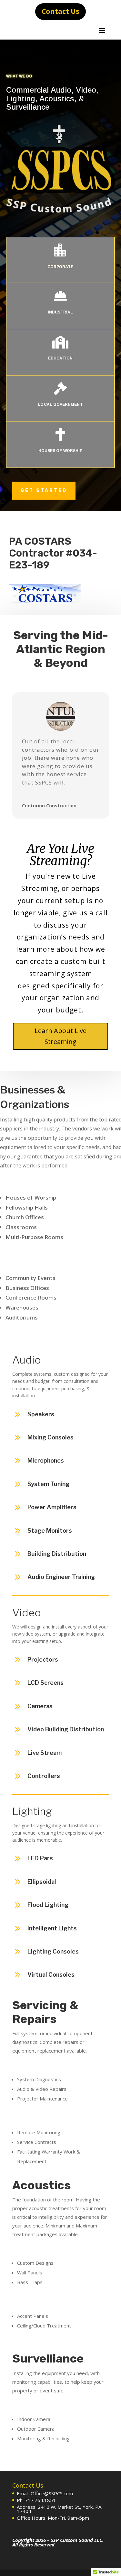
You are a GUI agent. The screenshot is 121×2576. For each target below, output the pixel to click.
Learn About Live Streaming (60, 1036)
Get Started (44, 490)
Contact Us (60, 11)
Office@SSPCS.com (52, 2493)
